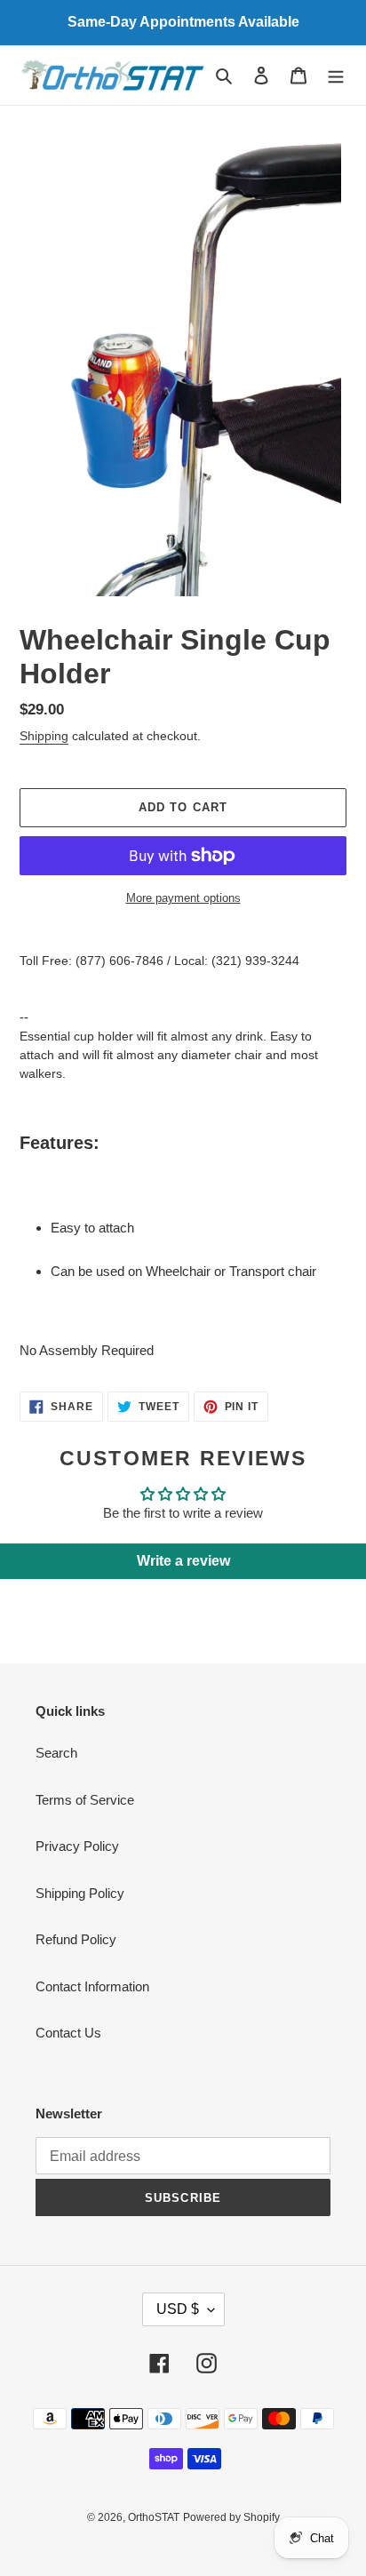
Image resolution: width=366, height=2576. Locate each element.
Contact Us (68, 2033)
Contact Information (92, 1986)
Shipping (44, 736)
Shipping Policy (80, 1893)
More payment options (183, 898)
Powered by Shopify (231, 2517)
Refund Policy (76, 1939)
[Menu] (336, 75)
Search (56, 1753)
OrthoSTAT (154, 2517)
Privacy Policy (77, 1846)
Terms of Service (85, 1800)
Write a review (183, 1561)
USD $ (178, 2309)
